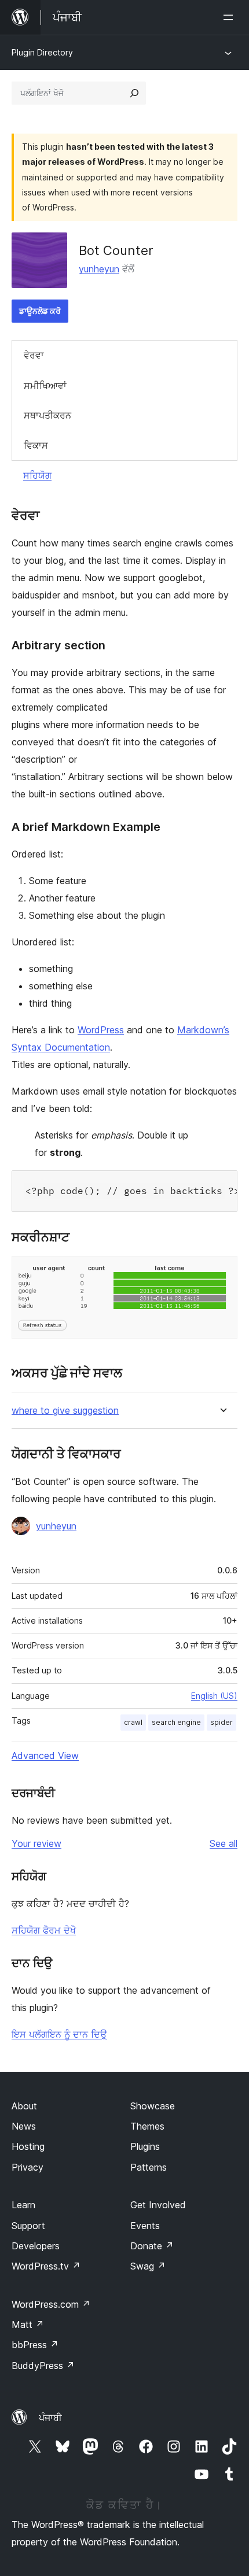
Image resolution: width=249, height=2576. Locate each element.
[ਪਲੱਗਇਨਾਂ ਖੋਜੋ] (134, 93)
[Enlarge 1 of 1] (222, 1272)
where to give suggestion (65, 1411)
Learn (23, 2205)
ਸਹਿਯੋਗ (37, 475)
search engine (176, 1722)
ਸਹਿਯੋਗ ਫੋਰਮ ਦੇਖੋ (44, 1930)
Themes (147, 2126)
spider (221, 1722)
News (24, 2126)
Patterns (149, 2167)
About (24, 2106)
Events (145, 2226)
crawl (133, 1722)
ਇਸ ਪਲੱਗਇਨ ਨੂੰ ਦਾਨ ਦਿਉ (59, 2034)
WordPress (101, 1030)
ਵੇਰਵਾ (34, 355)
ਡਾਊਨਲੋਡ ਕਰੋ (40, 311)
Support (28, 2226)
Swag (148, 2266)
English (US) (214, 1696)
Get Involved (158, 2205)
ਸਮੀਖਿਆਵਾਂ (45, 386)
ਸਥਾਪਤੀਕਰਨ (47, 415)
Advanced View (45, 1755)
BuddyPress (43, 2366)
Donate (152, 2246)
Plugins (145, 2146)
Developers (36, 2246)
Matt (28, 2324)
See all (224, 1843)
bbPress (35, 2345)
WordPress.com (51, 2304)
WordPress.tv (46, 2266)
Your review (36, 1843)
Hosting (28, 2146)
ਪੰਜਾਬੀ (50, 2418)
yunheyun (99, 269)
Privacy (28, 2167)
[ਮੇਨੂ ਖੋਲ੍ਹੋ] (230, 17)
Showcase (153, 2106)
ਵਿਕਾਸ (36, 445)
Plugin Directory (42, 52)
